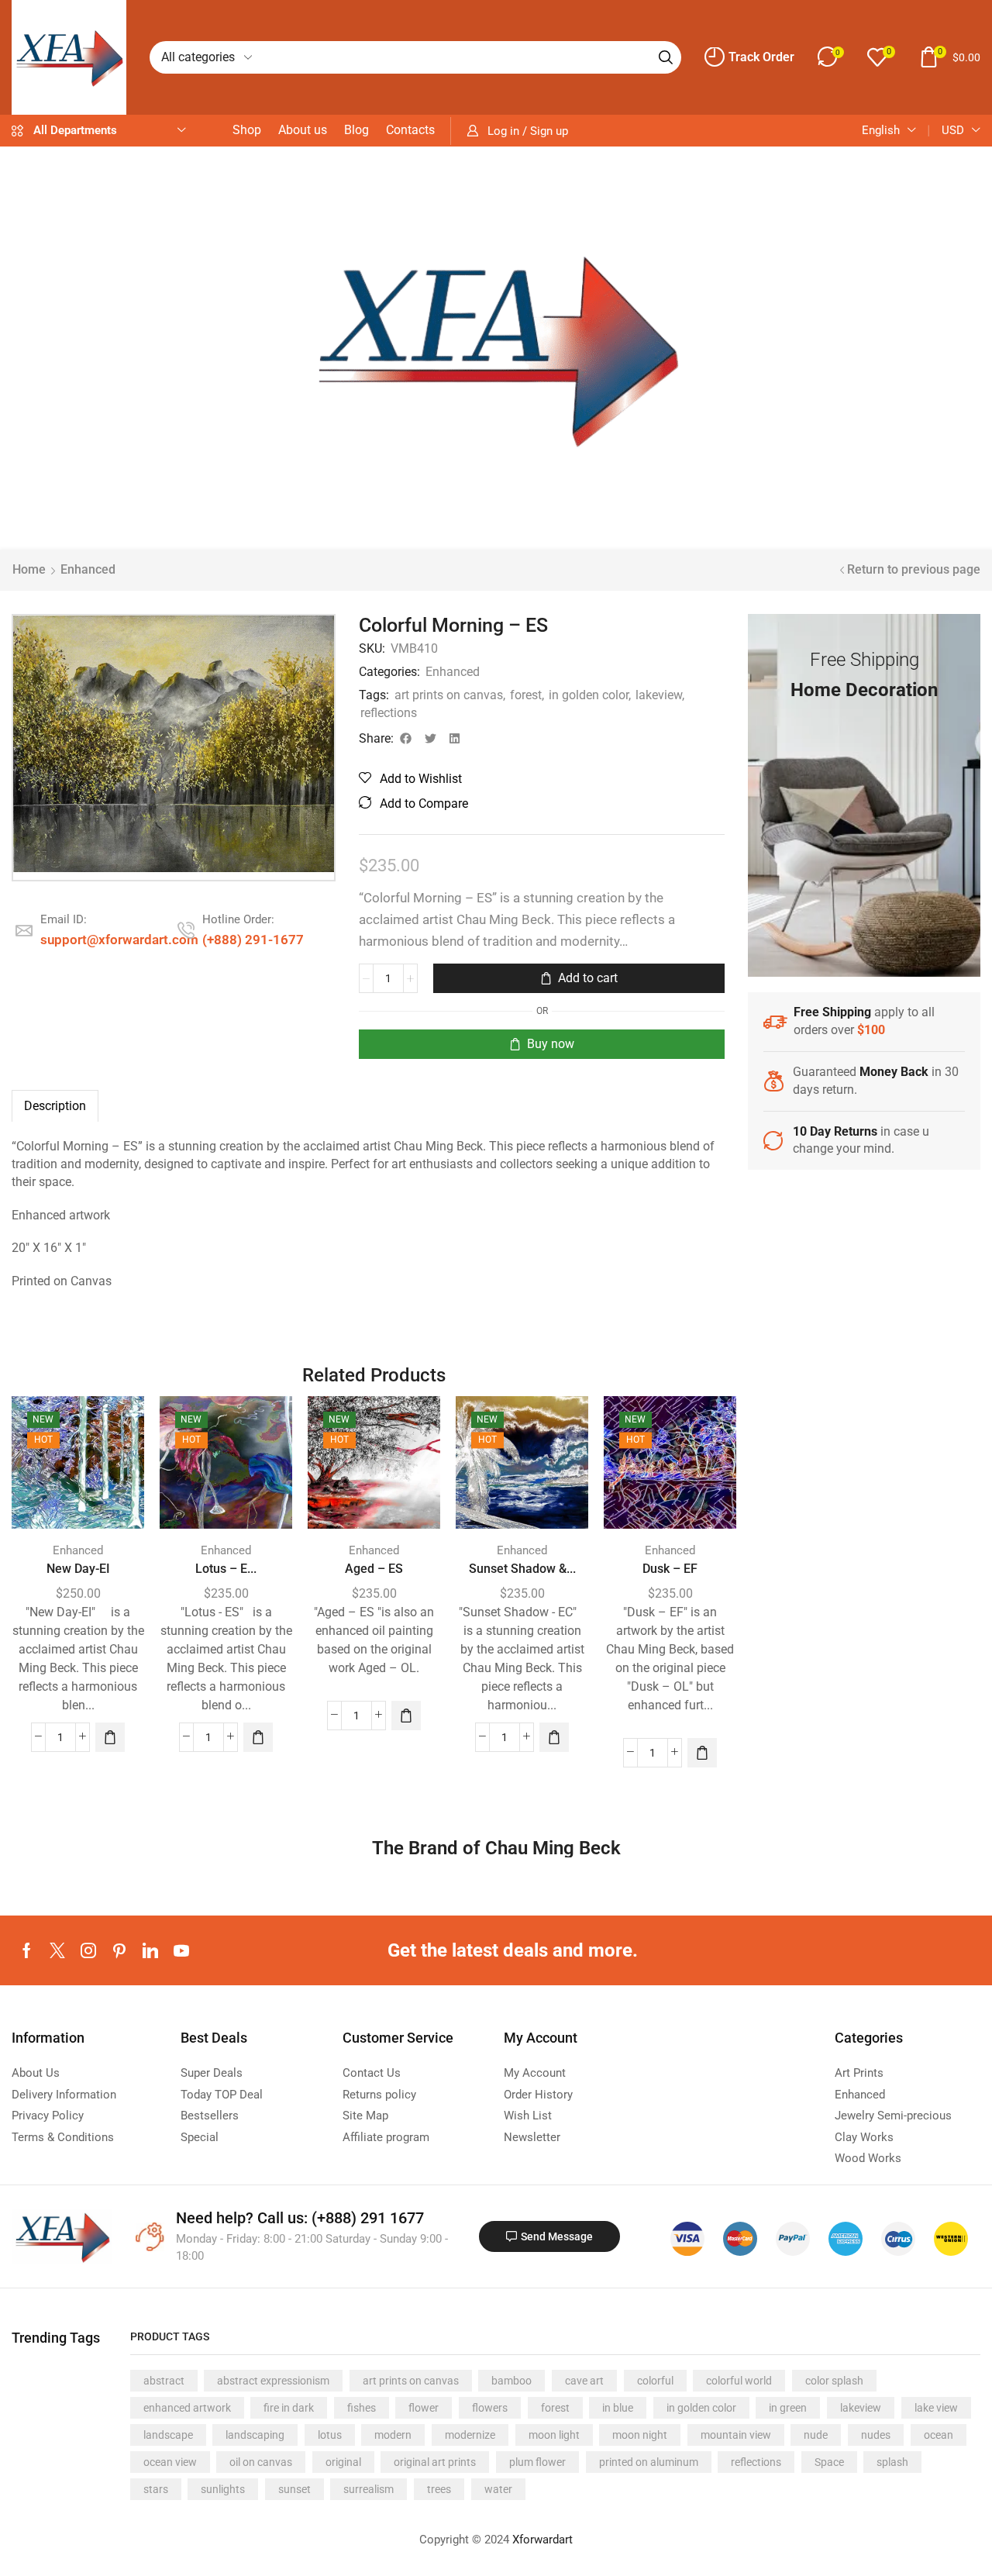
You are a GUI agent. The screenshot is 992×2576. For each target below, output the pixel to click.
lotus (330, 2435)
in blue (618, 2408)
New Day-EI (78, 1569)
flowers (490, 2408)
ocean (939, 2435)
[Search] (666, 57)
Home (29, 569)
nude (816, 2435)
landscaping (255, 2435)
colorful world (739, 2381)
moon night (640, 2435)
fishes (362, 2408)
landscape (168, 2435)
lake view (936, 2408)
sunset (294, 2489)
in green (788, 2408)
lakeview (659, 695)
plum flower (537, 2462)
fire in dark (289, 2408)
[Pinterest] (119, 1950)
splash (892, 2462)
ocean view (170, 2462)
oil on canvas (261, 2462)
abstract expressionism (273, 2381)
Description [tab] (55, 1106)
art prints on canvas (449, 695)
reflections (389, 713)
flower (424, 2408)
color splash (834, 2381)
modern (393, 2435)
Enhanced (88, 569)
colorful (655, 2381)
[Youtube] (181, 1950)
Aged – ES (374, 1569)
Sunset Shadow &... (522, 1569)
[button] (749, 57)
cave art (584, 2381)
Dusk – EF (670, 1569)
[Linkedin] (150, 1950)
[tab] (55, 1106)
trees (439, 2489)
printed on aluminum (649, 2462)
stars (156, 2489)
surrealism (369, 2489)
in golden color (589, 695)
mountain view (736, 2435)
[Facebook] (27, 1950)
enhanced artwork (187, 2408)
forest (526, 695)
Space (829, 2462)
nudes (876, 2435)
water (498, 2489)
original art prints (435, 2462)
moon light (554, 2435)
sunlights (223, 2489)
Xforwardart (542, 2540)
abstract (164, 2381)
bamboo (511, 2381)
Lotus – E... (226, 1569)
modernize (470, 2435)
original (343, 2462)
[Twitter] (57, 1950)
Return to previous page (914, 569)
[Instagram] (88, 1950)
